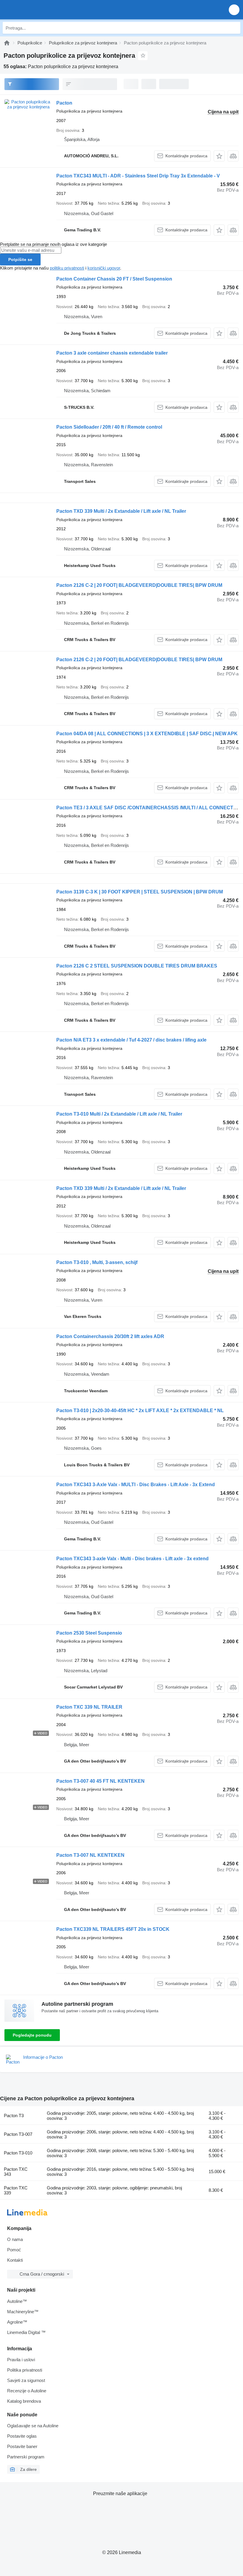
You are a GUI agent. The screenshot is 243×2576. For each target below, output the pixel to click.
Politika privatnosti (25, 2370)
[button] (234, 10)
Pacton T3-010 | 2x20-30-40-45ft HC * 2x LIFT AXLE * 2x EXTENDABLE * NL (140, 1410)
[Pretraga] (234, 28)
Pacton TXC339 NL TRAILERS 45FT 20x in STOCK (113, 1929)
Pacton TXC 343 (16, 2172)
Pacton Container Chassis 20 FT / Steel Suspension (114, 279)
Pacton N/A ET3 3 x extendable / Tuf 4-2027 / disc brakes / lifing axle (131, 1040)
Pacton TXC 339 (16, 2190)
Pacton (64, 103)
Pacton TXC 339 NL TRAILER (89, 1707)
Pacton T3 (14, 2116)
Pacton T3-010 (18, 2153)
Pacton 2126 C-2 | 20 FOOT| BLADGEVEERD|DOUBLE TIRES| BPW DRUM (139, 585)
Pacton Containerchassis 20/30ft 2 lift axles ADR (110, 1336)
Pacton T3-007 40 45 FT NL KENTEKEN (100, 1781)
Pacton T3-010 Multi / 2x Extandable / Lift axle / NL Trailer (119, 1114)
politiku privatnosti (67, 268)
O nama (15, 2239)
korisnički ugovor (104, 268)
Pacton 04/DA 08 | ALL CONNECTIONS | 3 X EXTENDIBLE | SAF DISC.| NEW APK (147, 734)
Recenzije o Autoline (27, 2391)
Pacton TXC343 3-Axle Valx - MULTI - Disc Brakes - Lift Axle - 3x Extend (136, 1485)
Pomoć (14, 2250)
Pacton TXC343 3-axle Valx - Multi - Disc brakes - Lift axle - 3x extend (132, 1559)
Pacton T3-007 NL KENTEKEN (90, 1855)
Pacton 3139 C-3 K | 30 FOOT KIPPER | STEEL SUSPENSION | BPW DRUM (140, 892)
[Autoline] (7, 43)
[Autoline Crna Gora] (38, 10)
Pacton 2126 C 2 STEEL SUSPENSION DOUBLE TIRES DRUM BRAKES (137, 966)
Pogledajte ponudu (32, 2035)
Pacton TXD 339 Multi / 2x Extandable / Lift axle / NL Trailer (121, 511)
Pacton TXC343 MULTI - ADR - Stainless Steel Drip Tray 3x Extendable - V (138, 176)
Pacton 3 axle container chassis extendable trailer (112, 353)
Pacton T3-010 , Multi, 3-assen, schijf (97, 1262)
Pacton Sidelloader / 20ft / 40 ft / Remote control (109, 427)
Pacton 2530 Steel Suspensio (89, 1633)
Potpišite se (20, 259)
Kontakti (15, 2260)
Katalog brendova (24, 2401)
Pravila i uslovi (21, 2360)
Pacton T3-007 (18, 2134)
